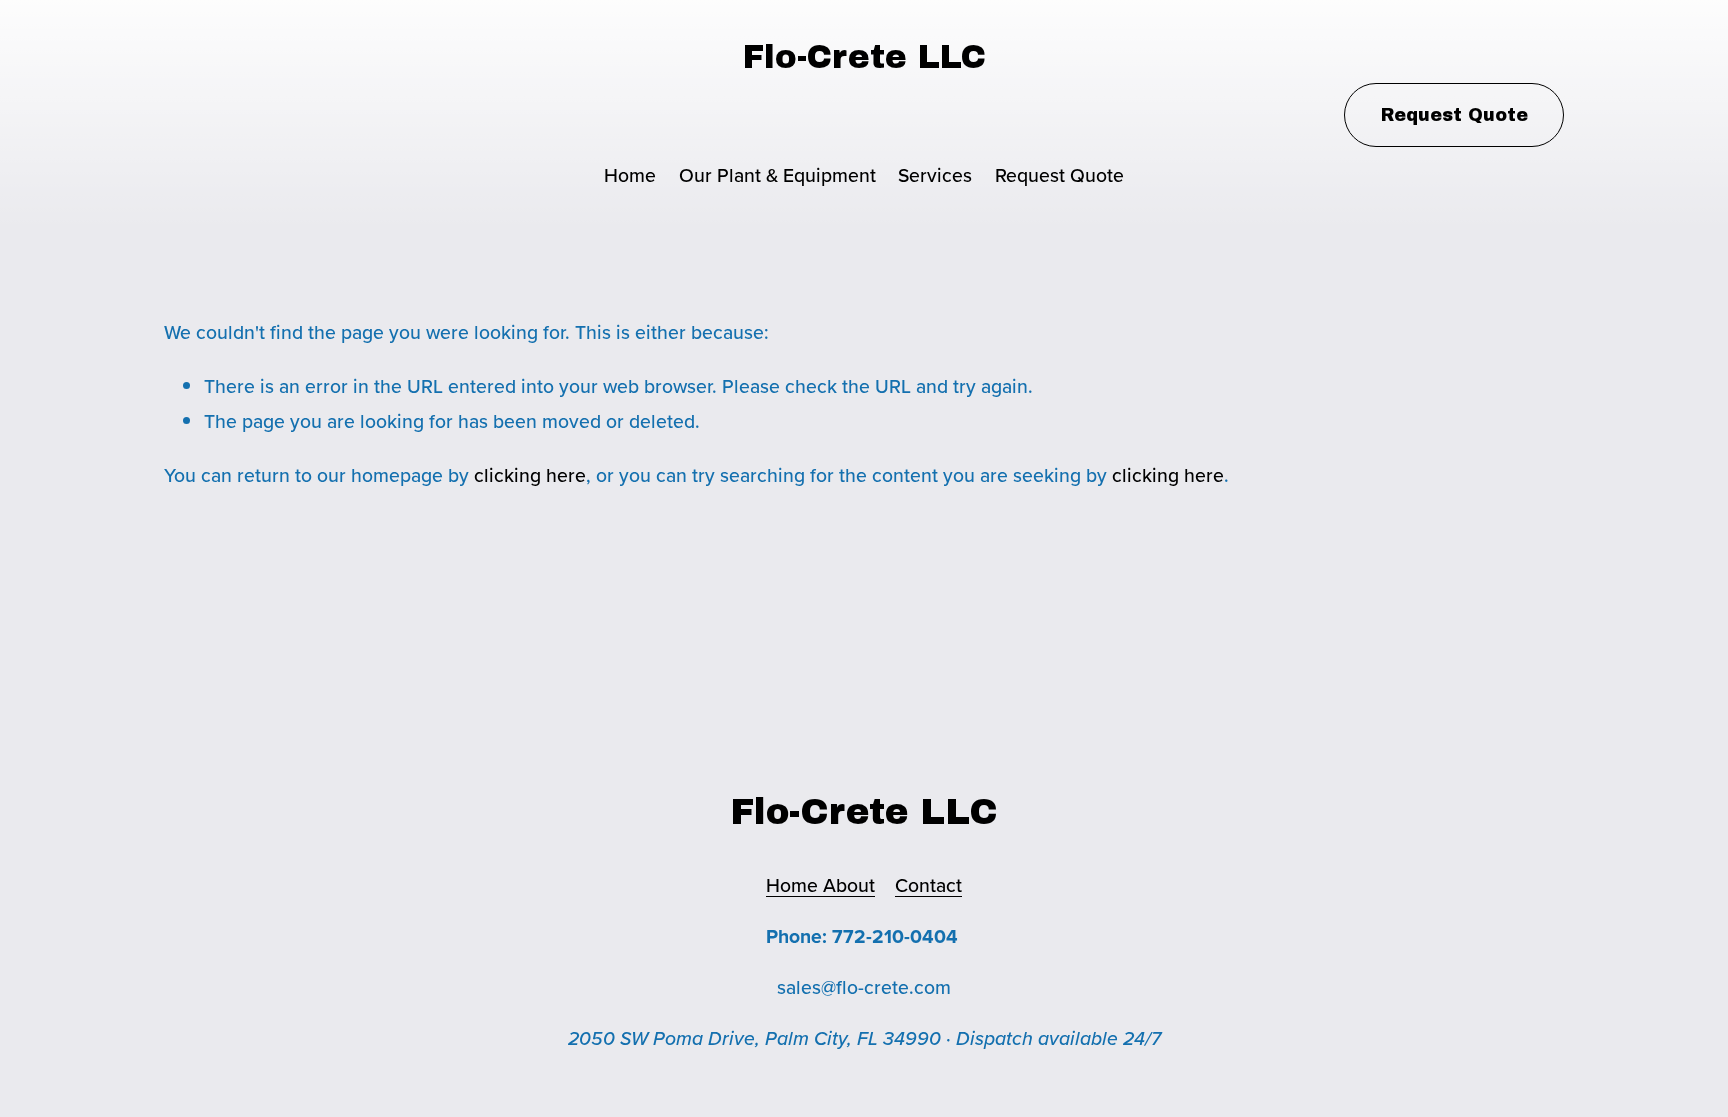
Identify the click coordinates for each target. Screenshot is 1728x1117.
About (849, 885)
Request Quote (1059, 175)
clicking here (530, 475)
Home (630, 175)
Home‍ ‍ (794, 885)
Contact (928, 885)
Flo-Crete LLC (864, 57)
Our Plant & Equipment (777, 175)
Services (935, 175)
